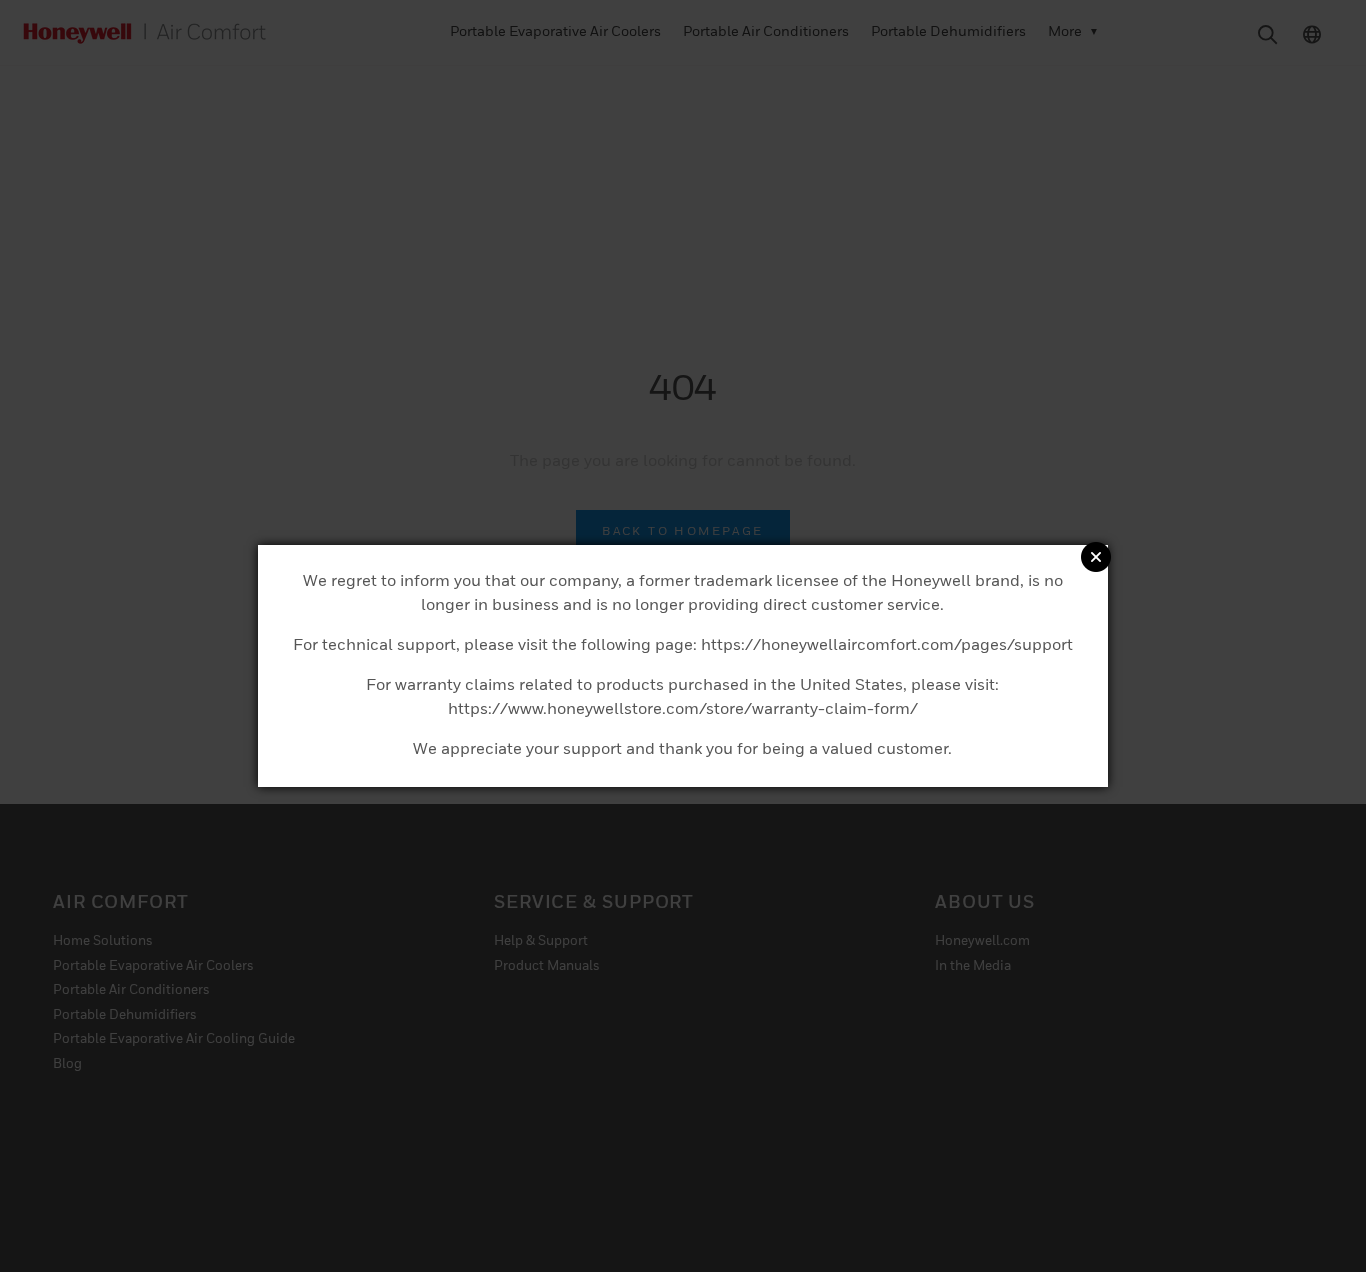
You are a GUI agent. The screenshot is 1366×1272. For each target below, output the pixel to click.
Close (1096, 557)
